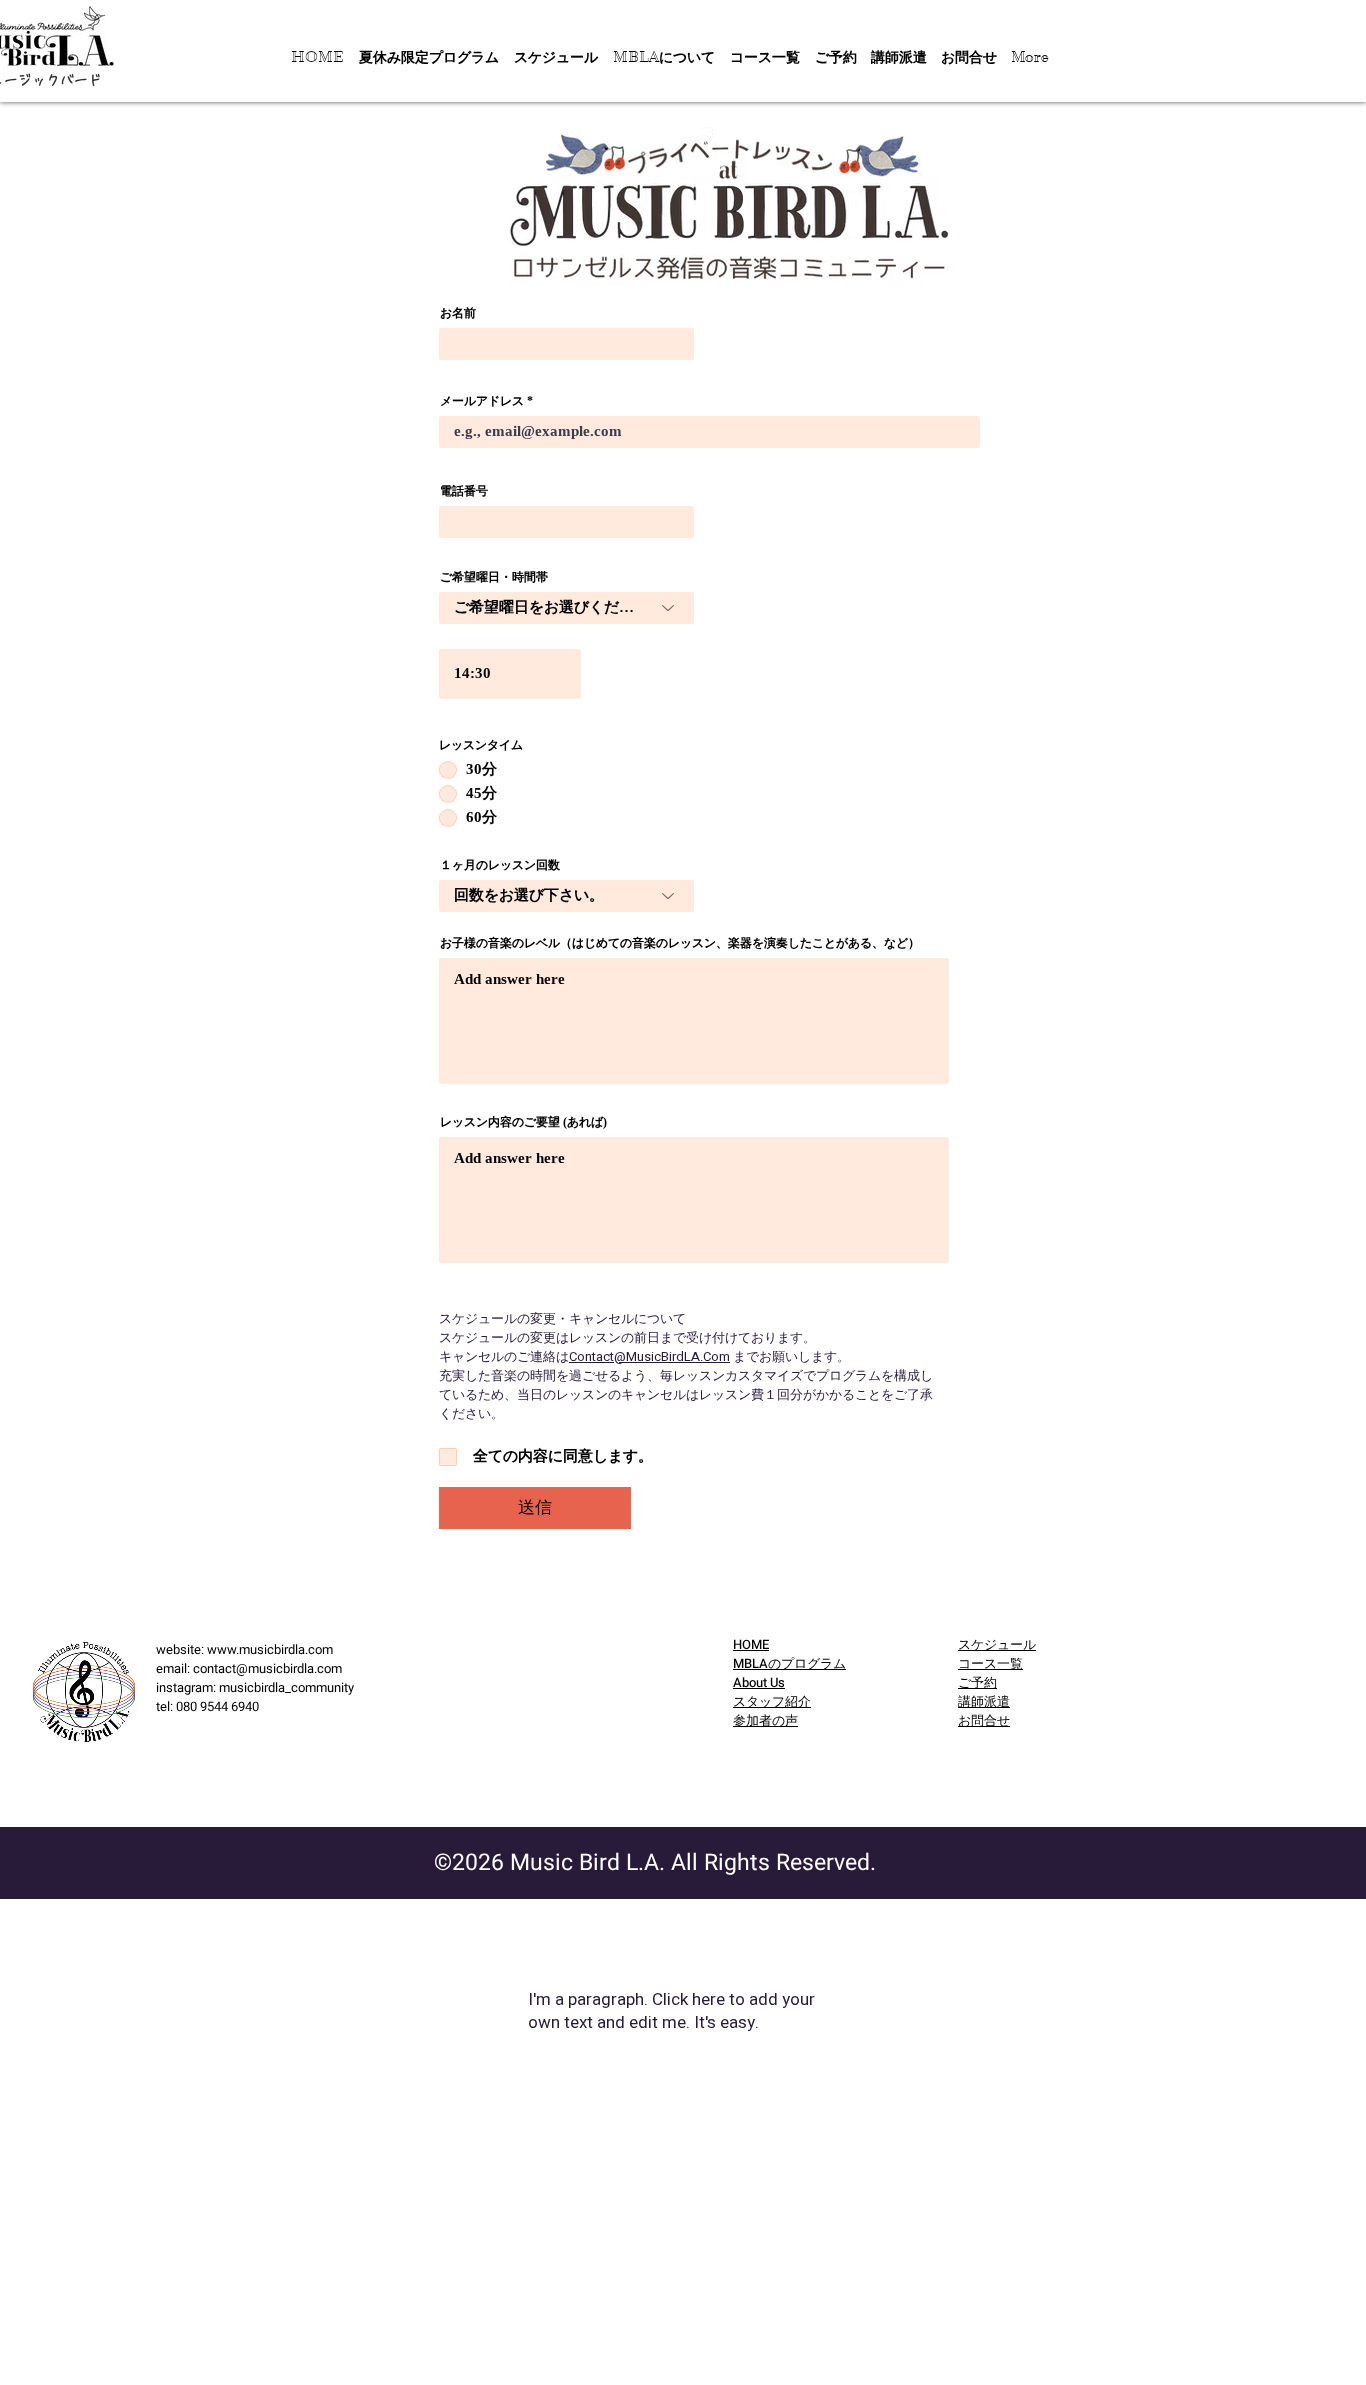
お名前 (458, 313)
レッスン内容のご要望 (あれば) (523, 1122)
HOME (751, 1644)
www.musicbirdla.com (270, 1649)
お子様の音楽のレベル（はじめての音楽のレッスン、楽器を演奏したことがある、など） (680, 943)
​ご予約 (977, 1682)
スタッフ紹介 (772, 1701)
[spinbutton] (510, 674)
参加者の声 (765, 1720)
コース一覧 (990, 1663)
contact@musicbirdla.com (267, 1668)
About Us (759, 1682)
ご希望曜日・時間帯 (494, 577)
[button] (663, 57)
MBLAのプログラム (789, 1663)
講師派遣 (984, 1701)
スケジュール (997, 1644)
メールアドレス (482, 401)
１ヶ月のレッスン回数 (500, 865)
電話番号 (464, 491)
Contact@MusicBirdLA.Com (649, 1356)
